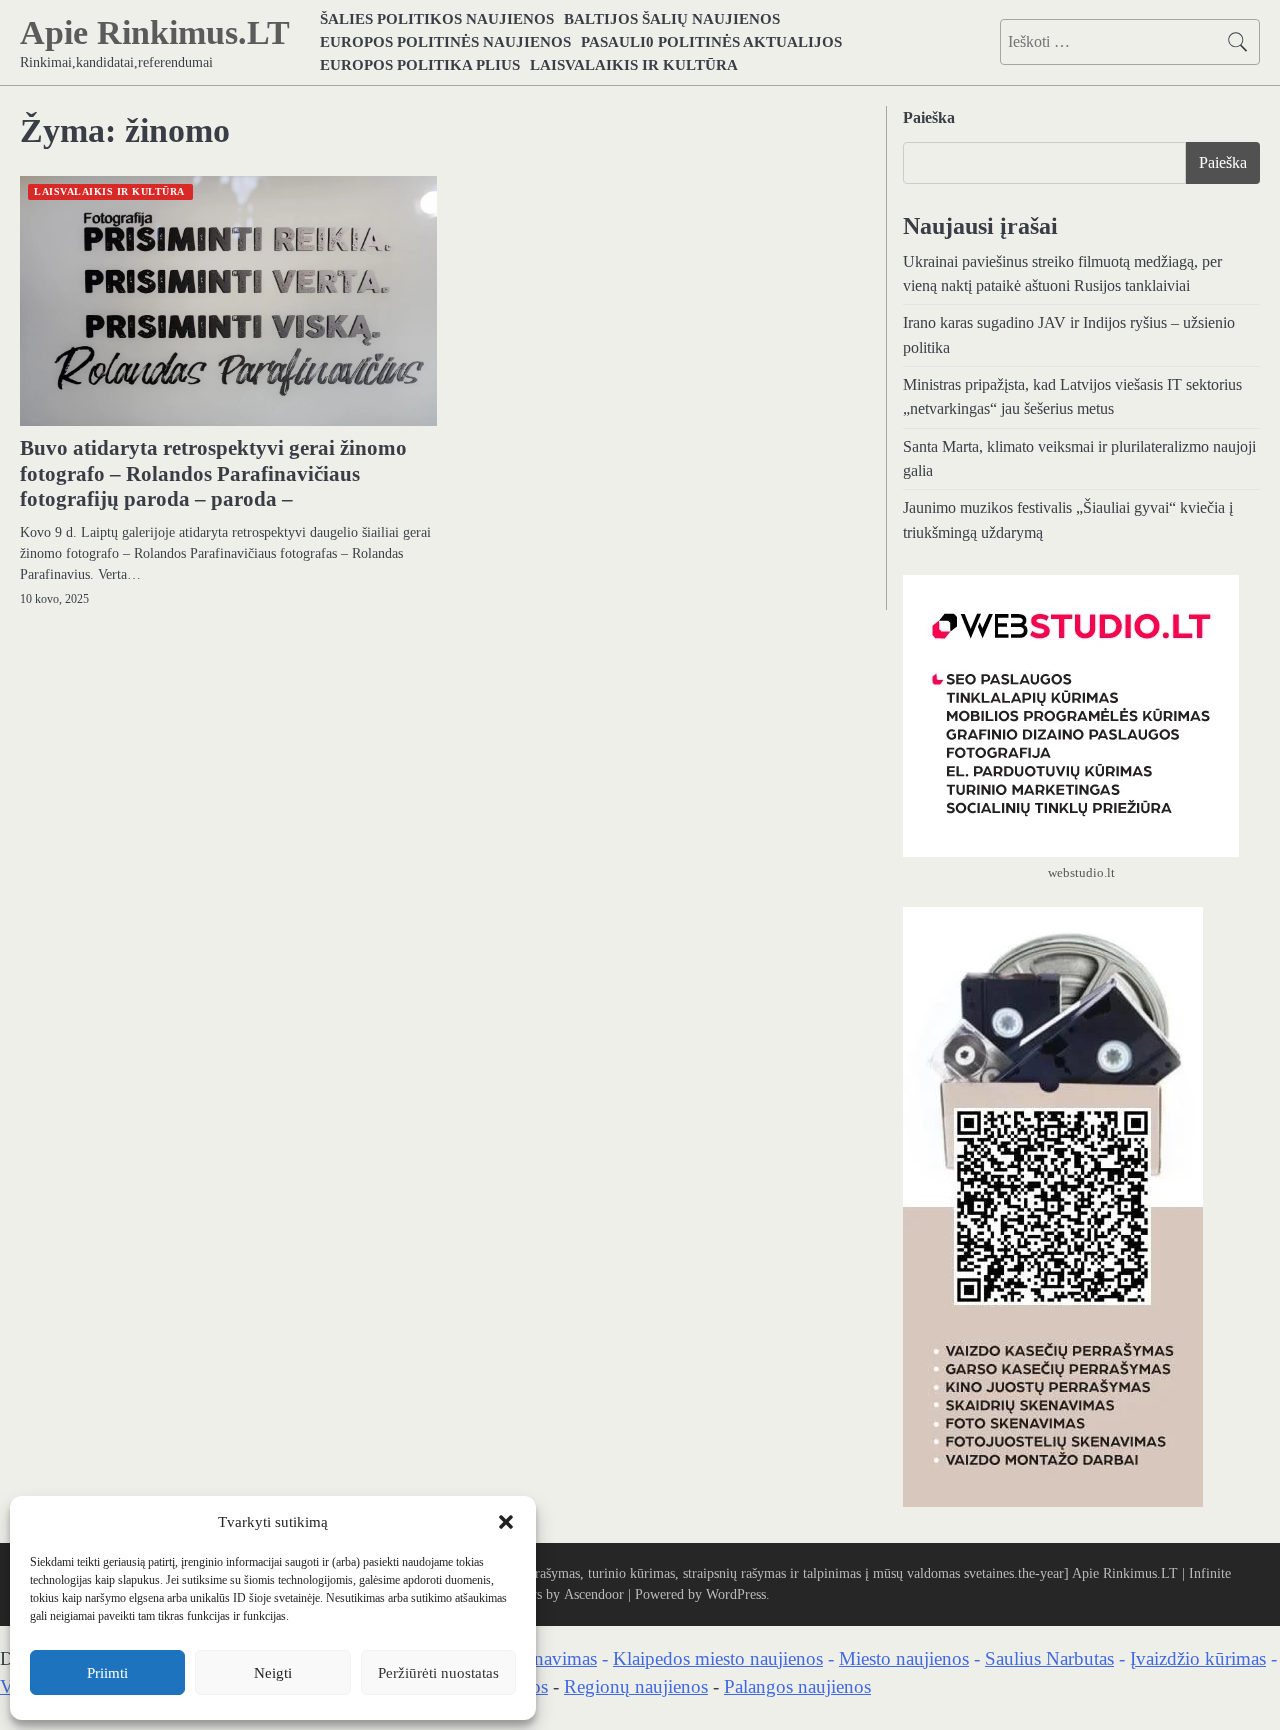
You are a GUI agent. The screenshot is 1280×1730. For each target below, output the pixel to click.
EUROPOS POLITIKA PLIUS (420, 64)
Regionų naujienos (636, 1686)
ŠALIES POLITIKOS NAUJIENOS (437, 18)
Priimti (107, 1673)
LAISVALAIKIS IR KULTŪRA (634, 64)
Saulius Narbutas (1049, 1658)
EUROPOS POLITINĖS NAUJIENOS (445, 41)
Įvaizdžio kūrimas (1198, 1658)
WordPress (736, 1594)
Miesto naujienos (904, 1658)
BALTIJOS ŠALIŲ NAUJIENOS (672, 18)
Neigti (273, 1673)
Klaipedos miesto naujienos (718, 1658)
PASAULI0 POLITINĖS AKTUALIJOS (711, 41)
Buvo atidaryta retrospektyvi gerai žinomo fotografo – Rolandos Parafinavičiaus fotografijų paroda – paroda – (213, 473)
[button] (506, 1522)
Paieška (929, 117)
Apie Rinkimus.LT (155, 32)
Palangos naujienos (797, 1686)
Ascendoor (594, 1594)
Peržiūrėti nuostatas (438, 1673)
